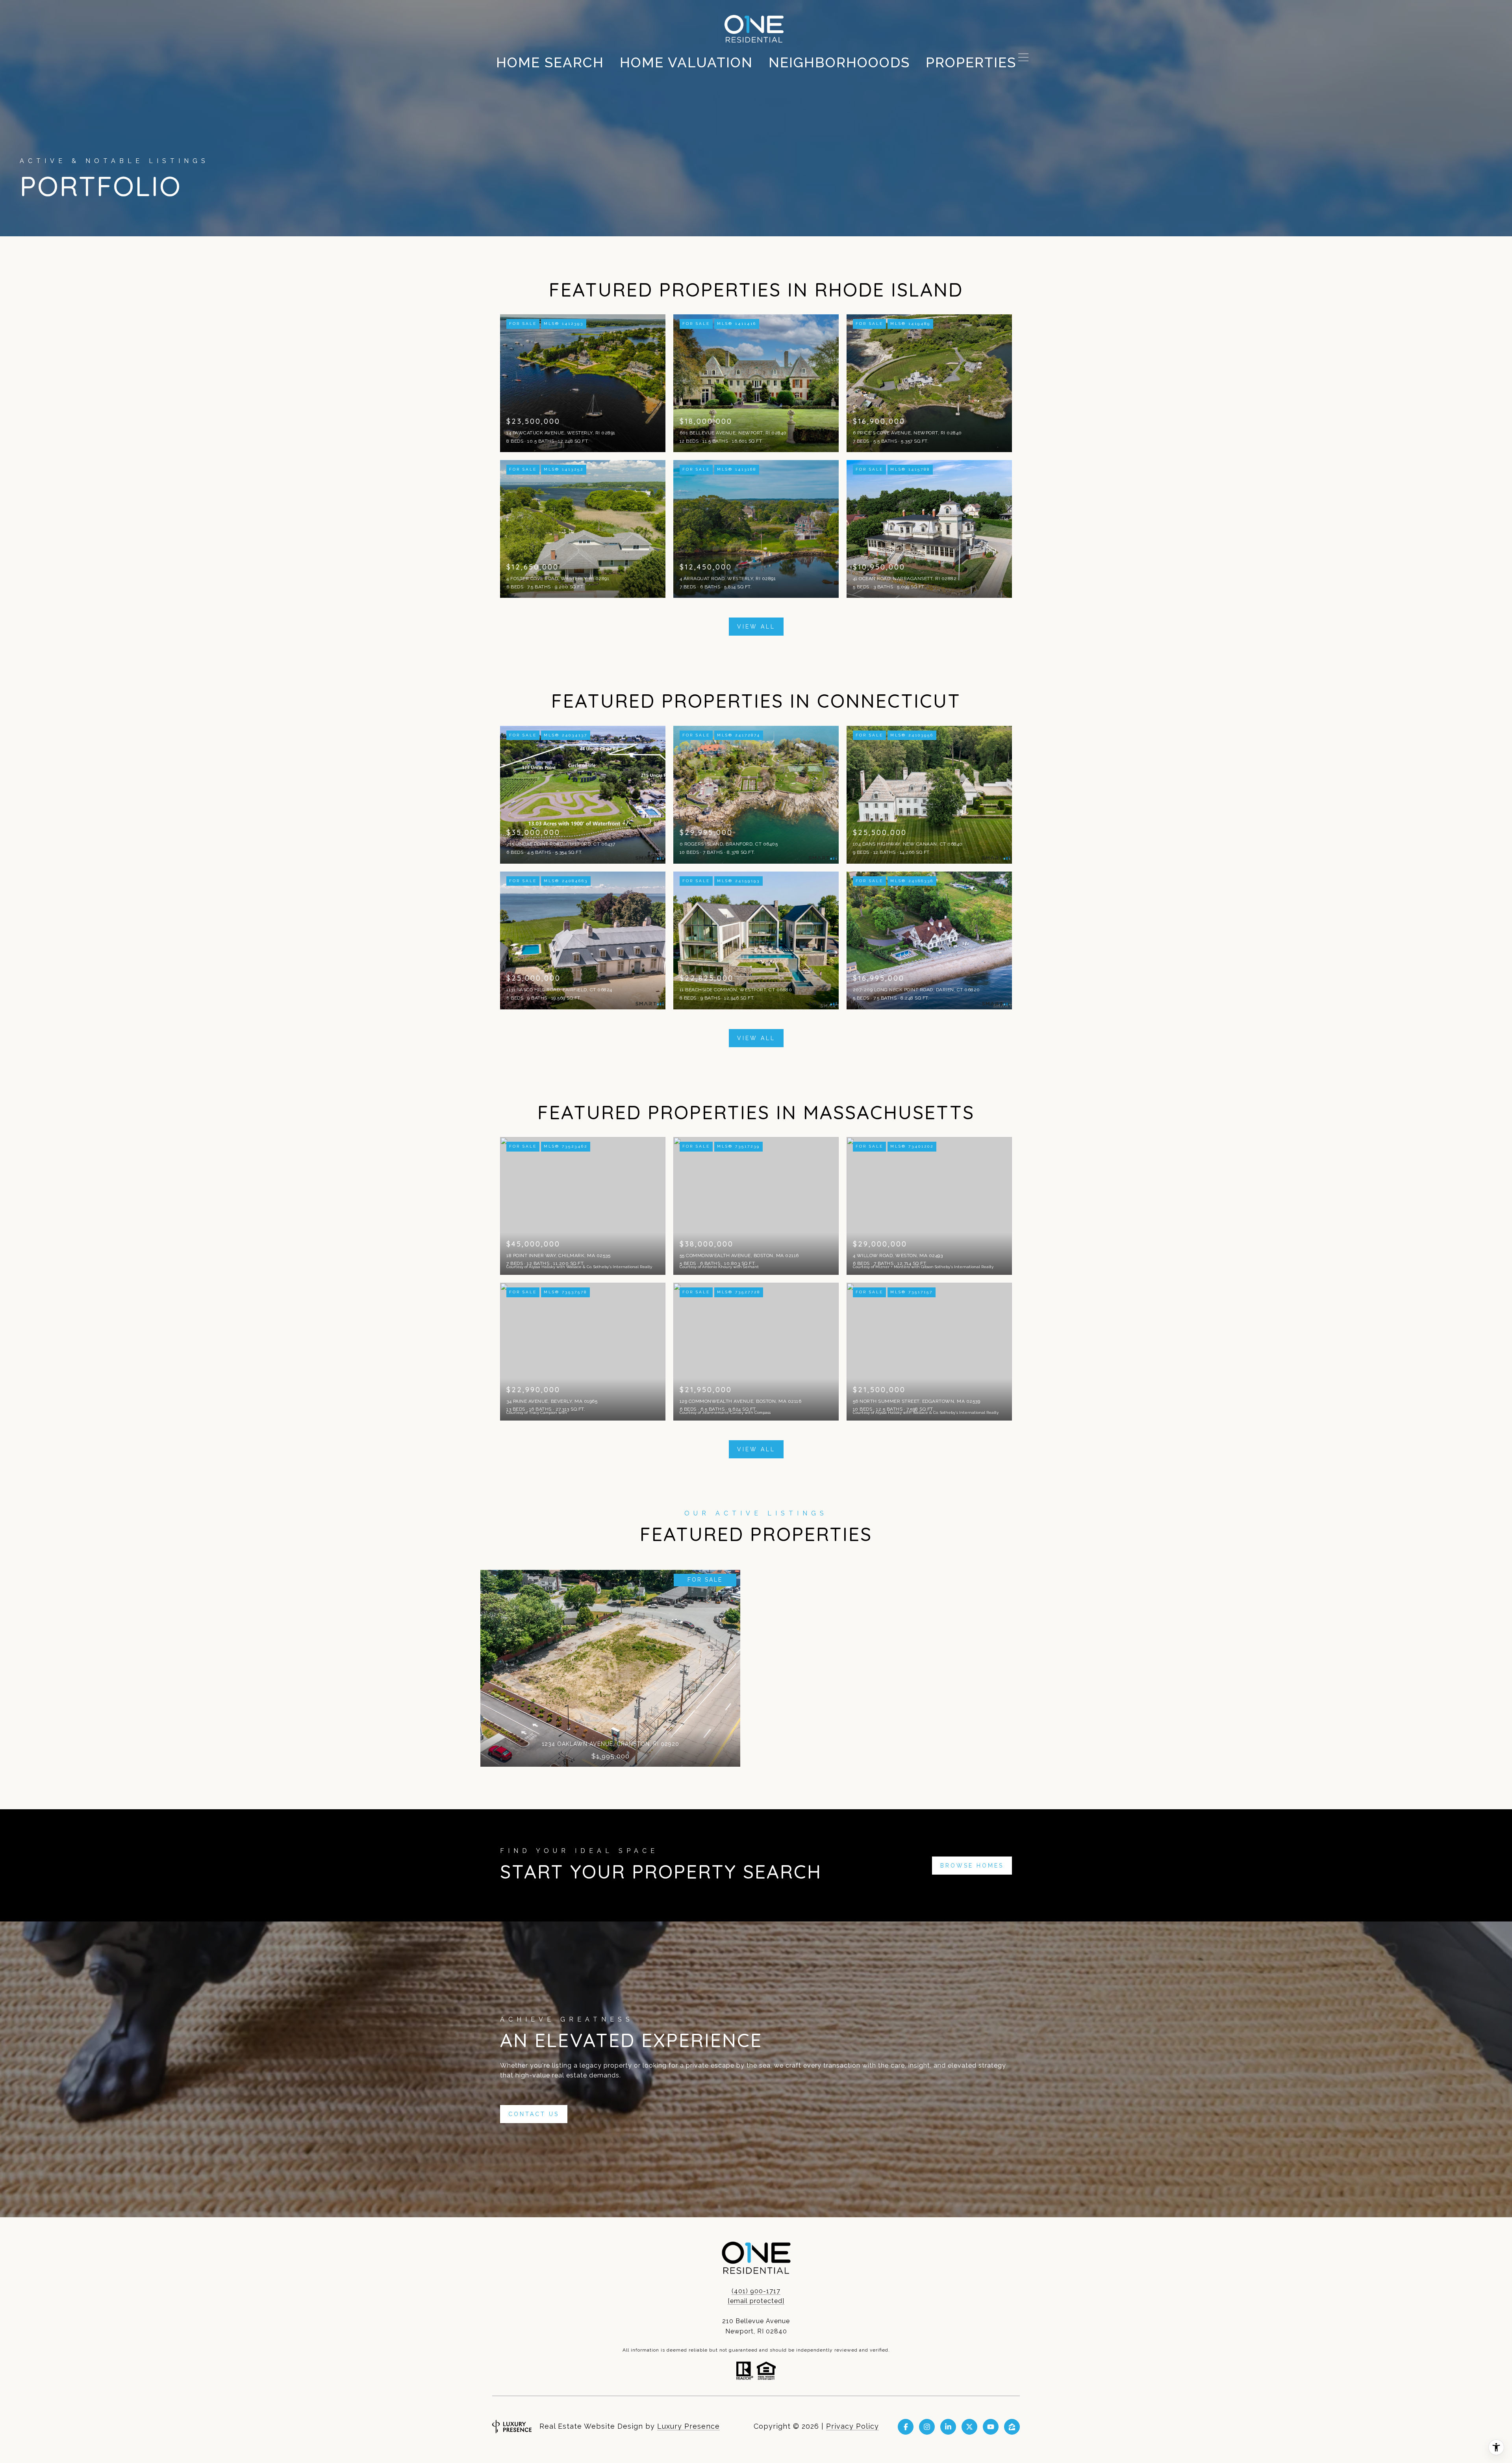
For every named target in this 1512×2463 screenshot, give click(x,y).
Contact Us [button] (534, 2114)
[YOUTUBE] (991, 2427)
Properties (971, 62)
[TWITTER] (969, 2427)
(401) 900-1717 (756, 2291)
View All (756, 627)
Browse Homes (972, 1866)
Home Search (550, 62)
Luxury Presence (688, 2426)
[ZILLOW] (1012, 2427)
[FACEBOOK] (906, 2427)
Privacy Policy (852, 2426)
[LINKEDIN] (948, 2427)
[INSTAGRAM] (927, 2427)
